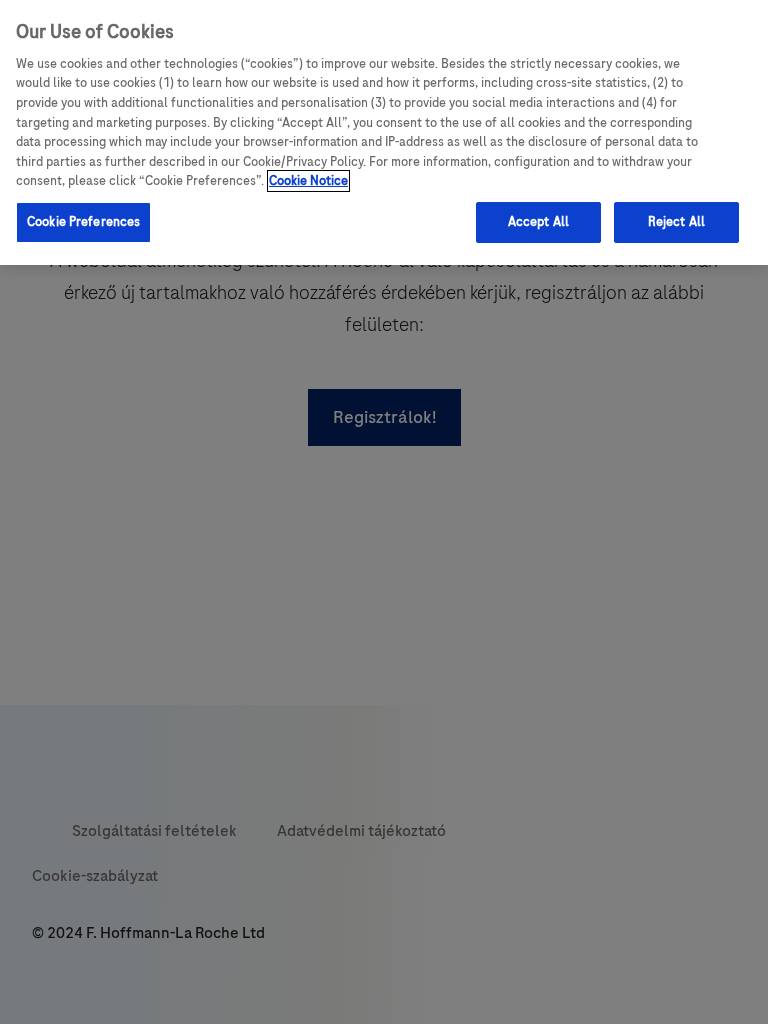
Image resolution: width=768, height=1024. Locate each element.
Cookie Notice (308, 181)
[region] (384, 132)
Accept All (538, 222)
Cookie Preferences (83, 222)
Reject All (676, 222)
